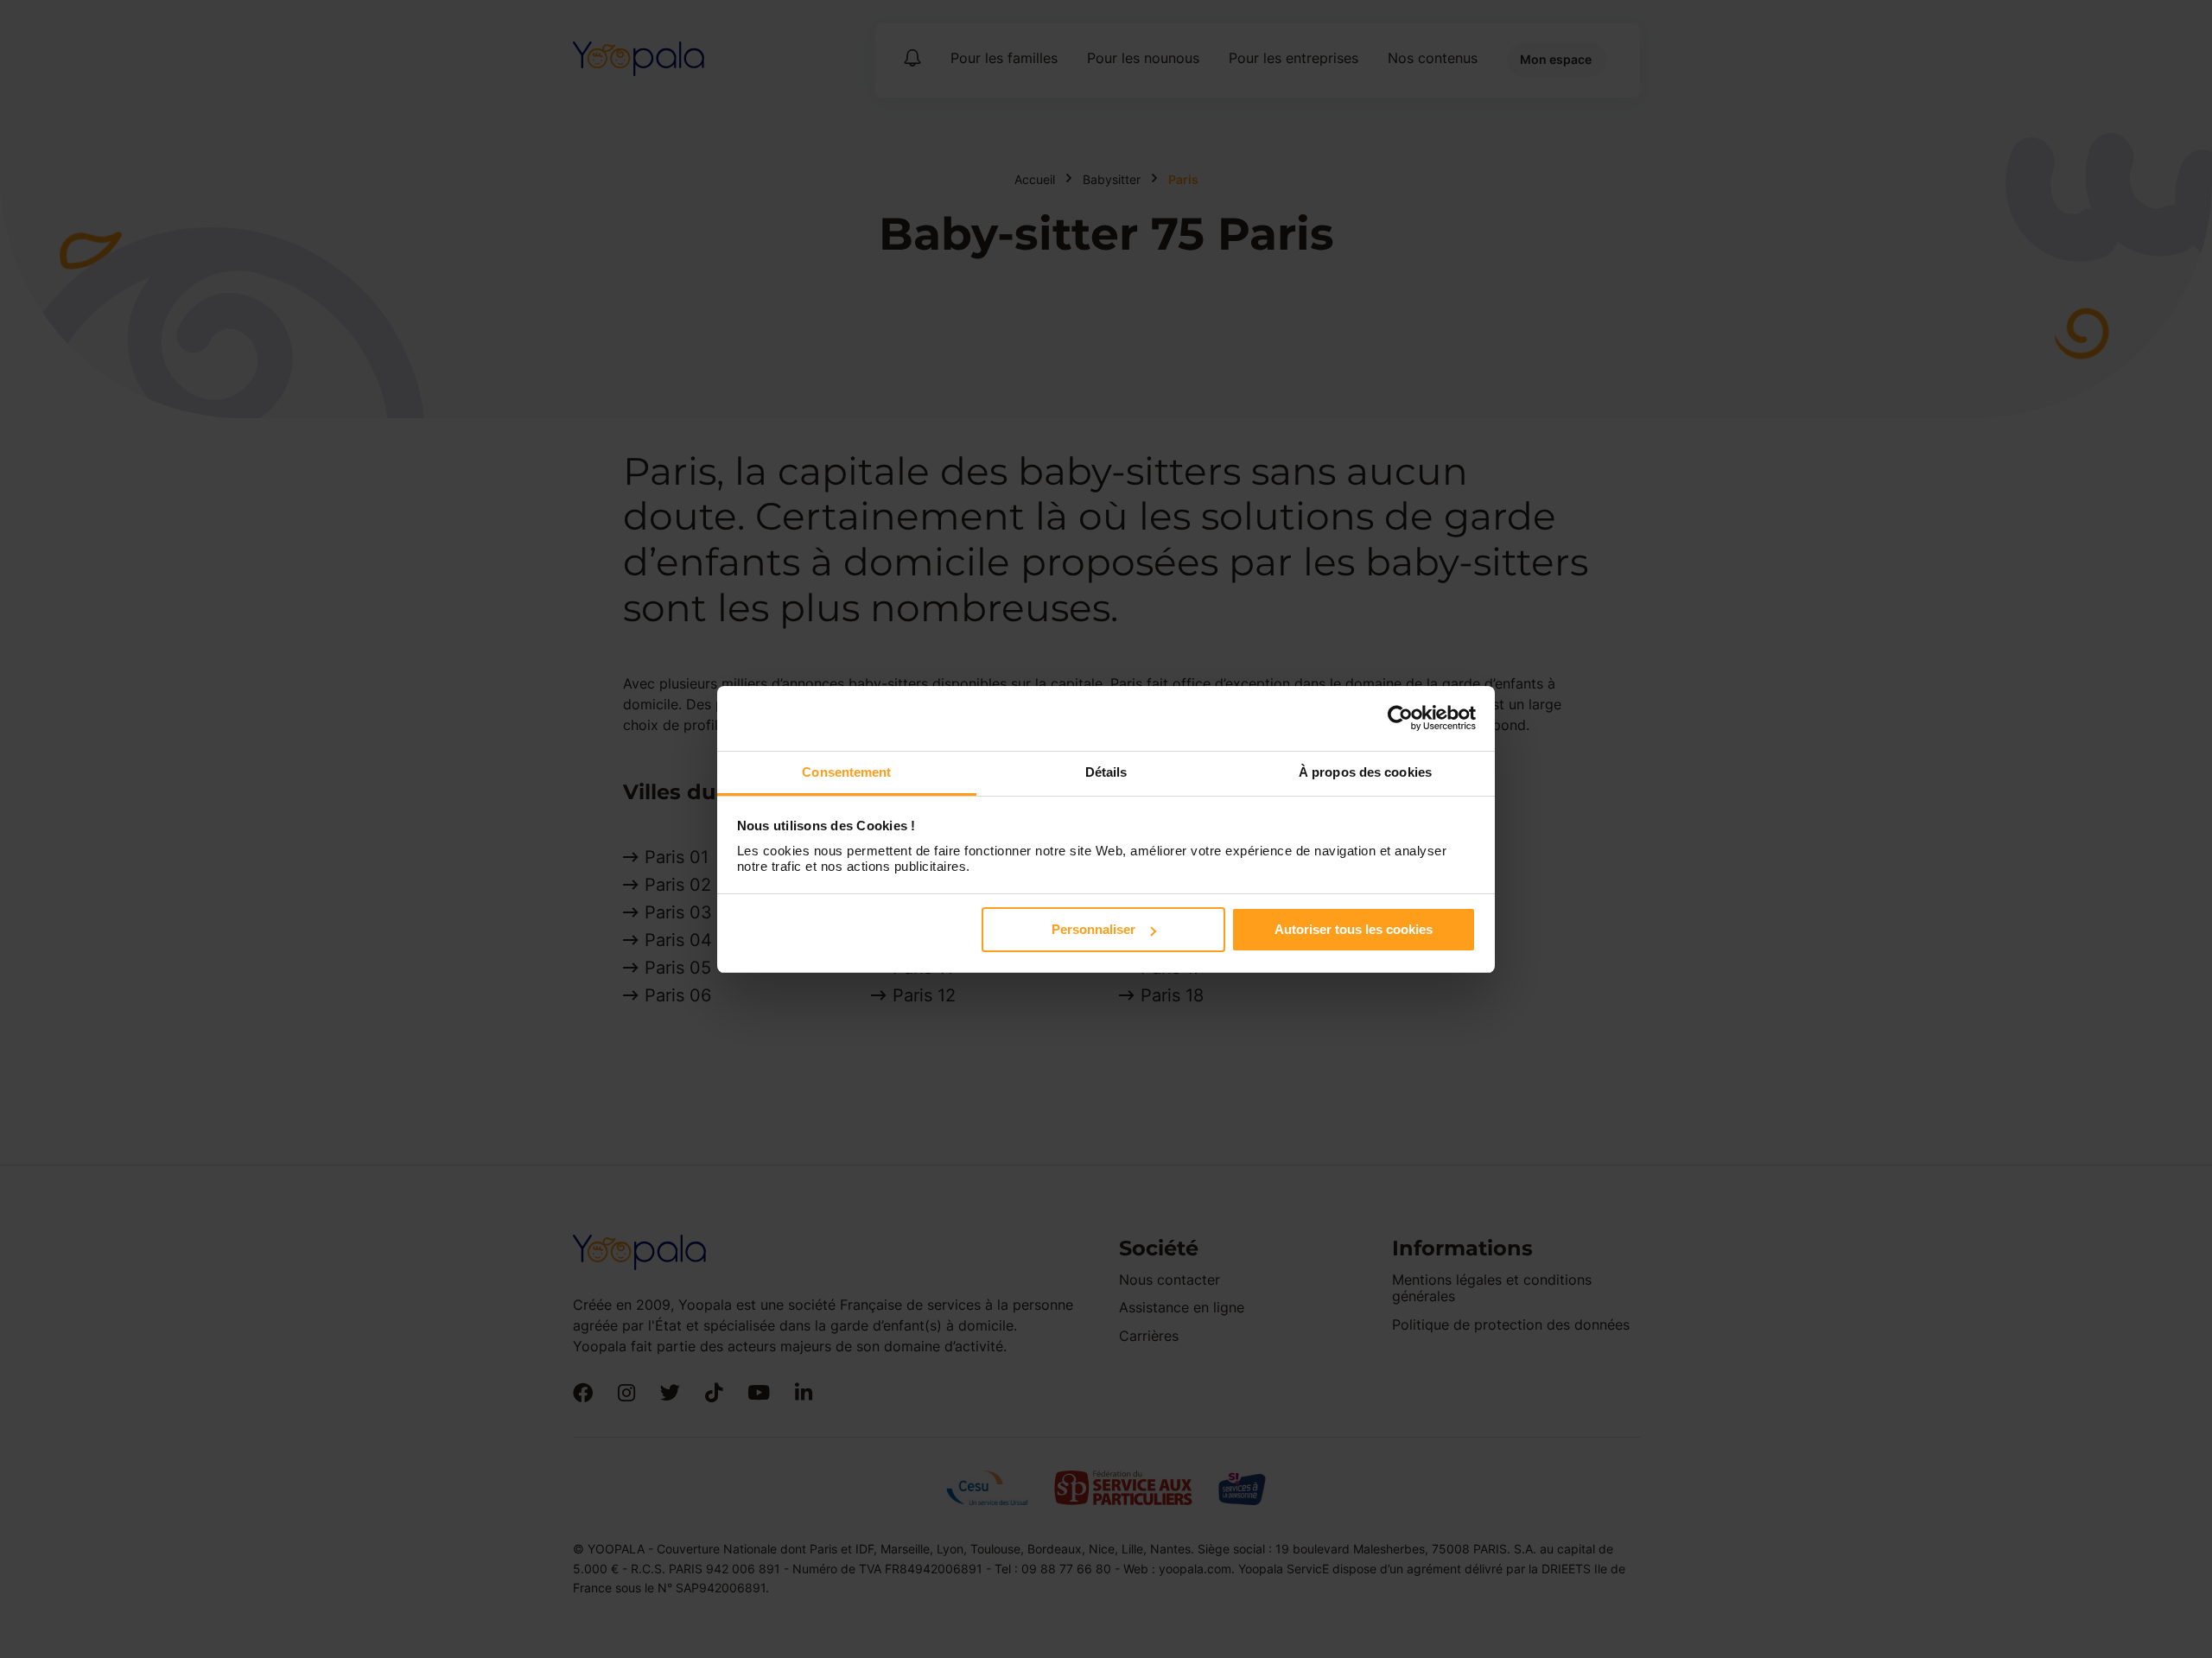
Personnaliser (1093, 929)
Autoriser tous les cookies (1354, 929)
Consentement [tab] (846, 772)
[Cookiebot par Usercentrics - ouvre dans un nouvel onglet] (1400, 718)
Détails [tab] (1106, 772)
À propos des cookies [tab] (1365, 772)
